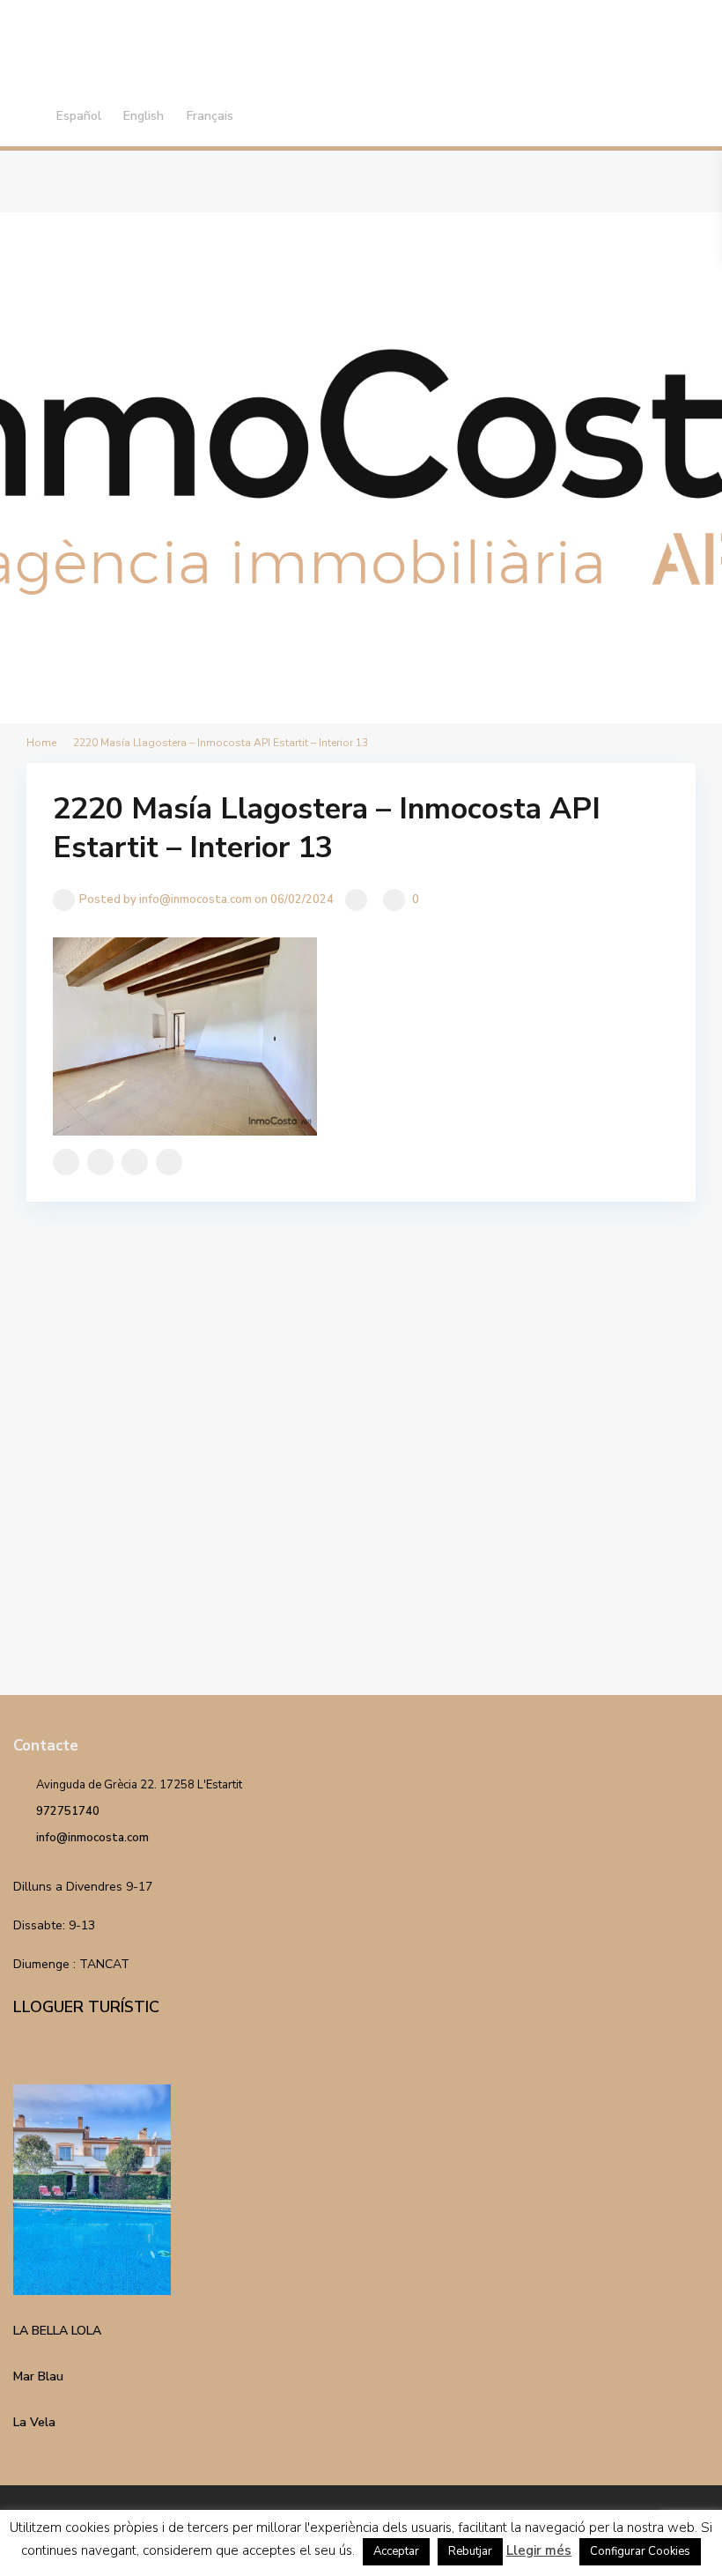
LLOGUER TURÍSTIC (86, 2007)
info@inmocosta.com (92, 1838)
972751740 (68, 1811)
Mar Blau (38, 2376)
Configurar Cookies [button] (640, 2551)
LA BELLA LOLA (57, 2331)
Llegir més (539, 2550)
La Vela (34, 2422)
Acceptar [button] (396, 2551)
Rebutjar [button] (470, 2551)
